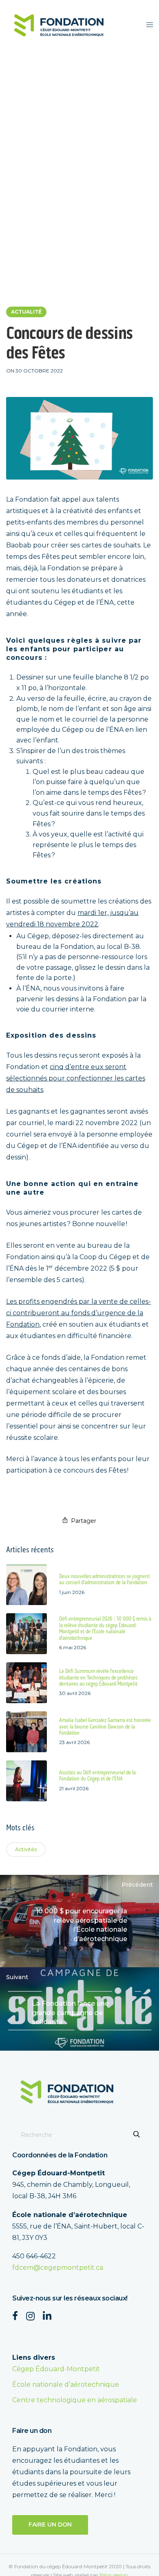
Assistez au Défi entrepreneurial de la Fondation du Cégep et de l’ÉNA (97, 1776)
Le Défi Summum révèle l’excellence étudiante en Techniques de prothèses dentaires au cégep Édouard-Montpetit (98, 1678)
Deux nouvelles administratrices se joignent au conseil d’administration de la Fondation (104, 1580)
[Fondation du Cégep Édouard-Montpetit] (59, 25)
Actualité (26, 312)
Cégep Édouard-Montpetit (56, 2369)
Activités (26, 1849)
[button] (50, 2525)
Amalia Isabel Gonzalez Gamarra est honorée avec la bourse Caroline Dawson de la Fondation (105, 1727)
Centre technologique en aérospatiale (75, 2400)
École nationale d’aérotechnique (66, 2384)
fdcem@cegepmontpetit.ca (58, 2268)
